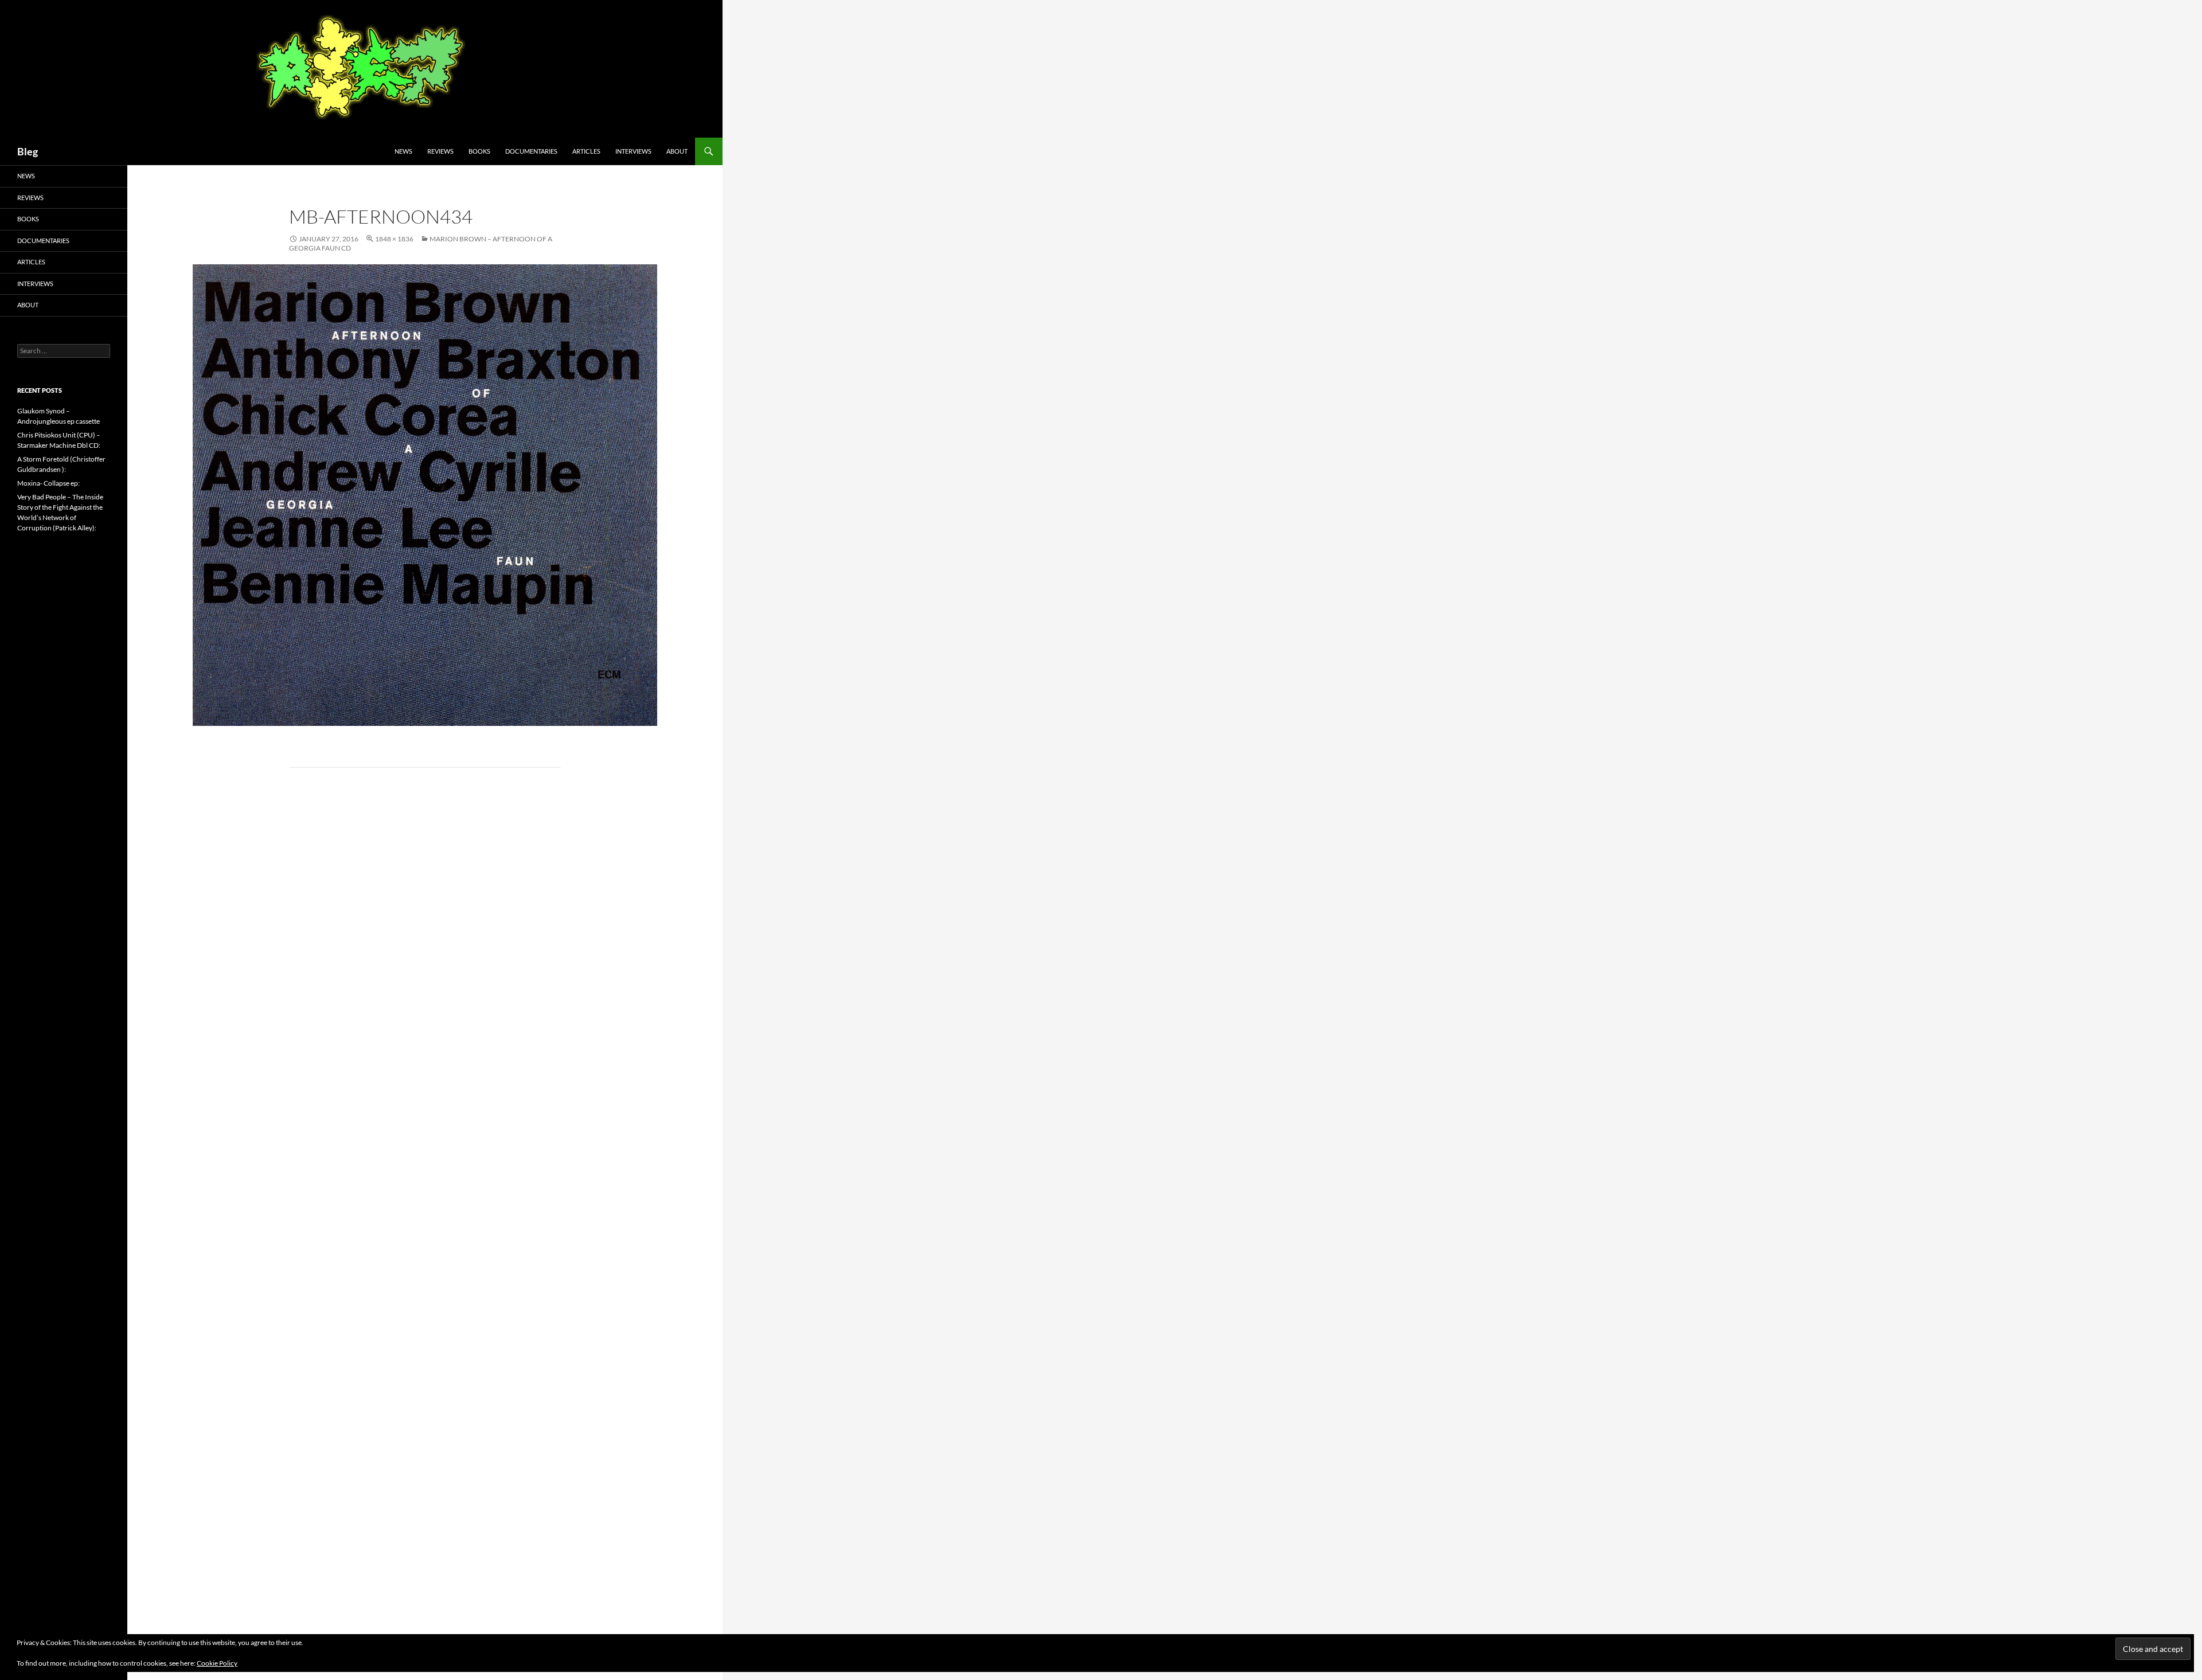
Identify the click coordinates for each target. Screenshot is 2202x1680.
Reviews (440, 151)
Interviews (633, 151)
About (677, 151)
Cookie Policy (217, 1663)
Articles (586, 151)
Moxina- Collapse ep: (48, 483)
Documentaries (531, 151)
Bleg (28, 151)
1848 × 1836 (394, 239)
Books (479, 151)
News (403, 151)
